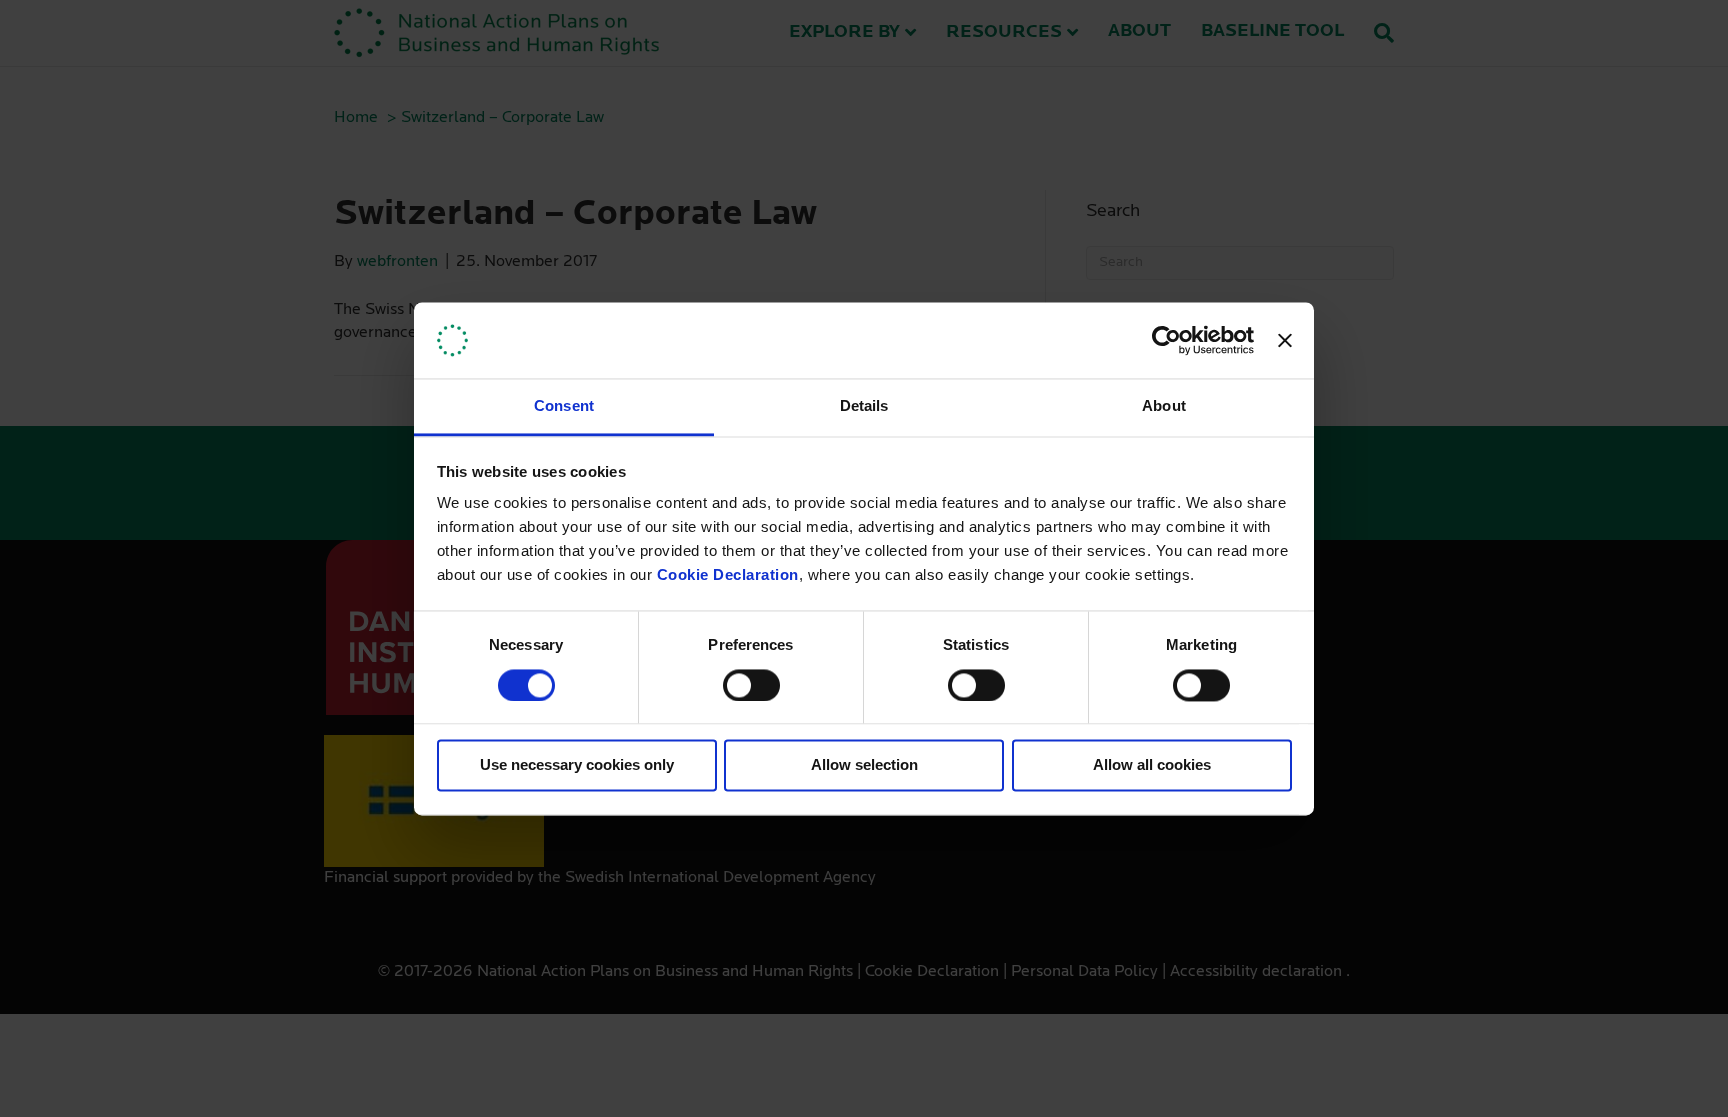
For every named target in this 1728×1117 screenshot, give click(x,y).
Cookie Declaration (728, 575)
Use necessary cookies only (577, 765)
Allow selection (864, 765)
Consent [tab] (564, 406)
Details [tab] (864, 406)
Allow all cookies (1152, 765)
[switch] (751, 685)
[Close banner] (1285, 340)
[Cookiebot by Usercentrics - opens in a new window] (1166, 340)
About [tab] (1164, 406)
